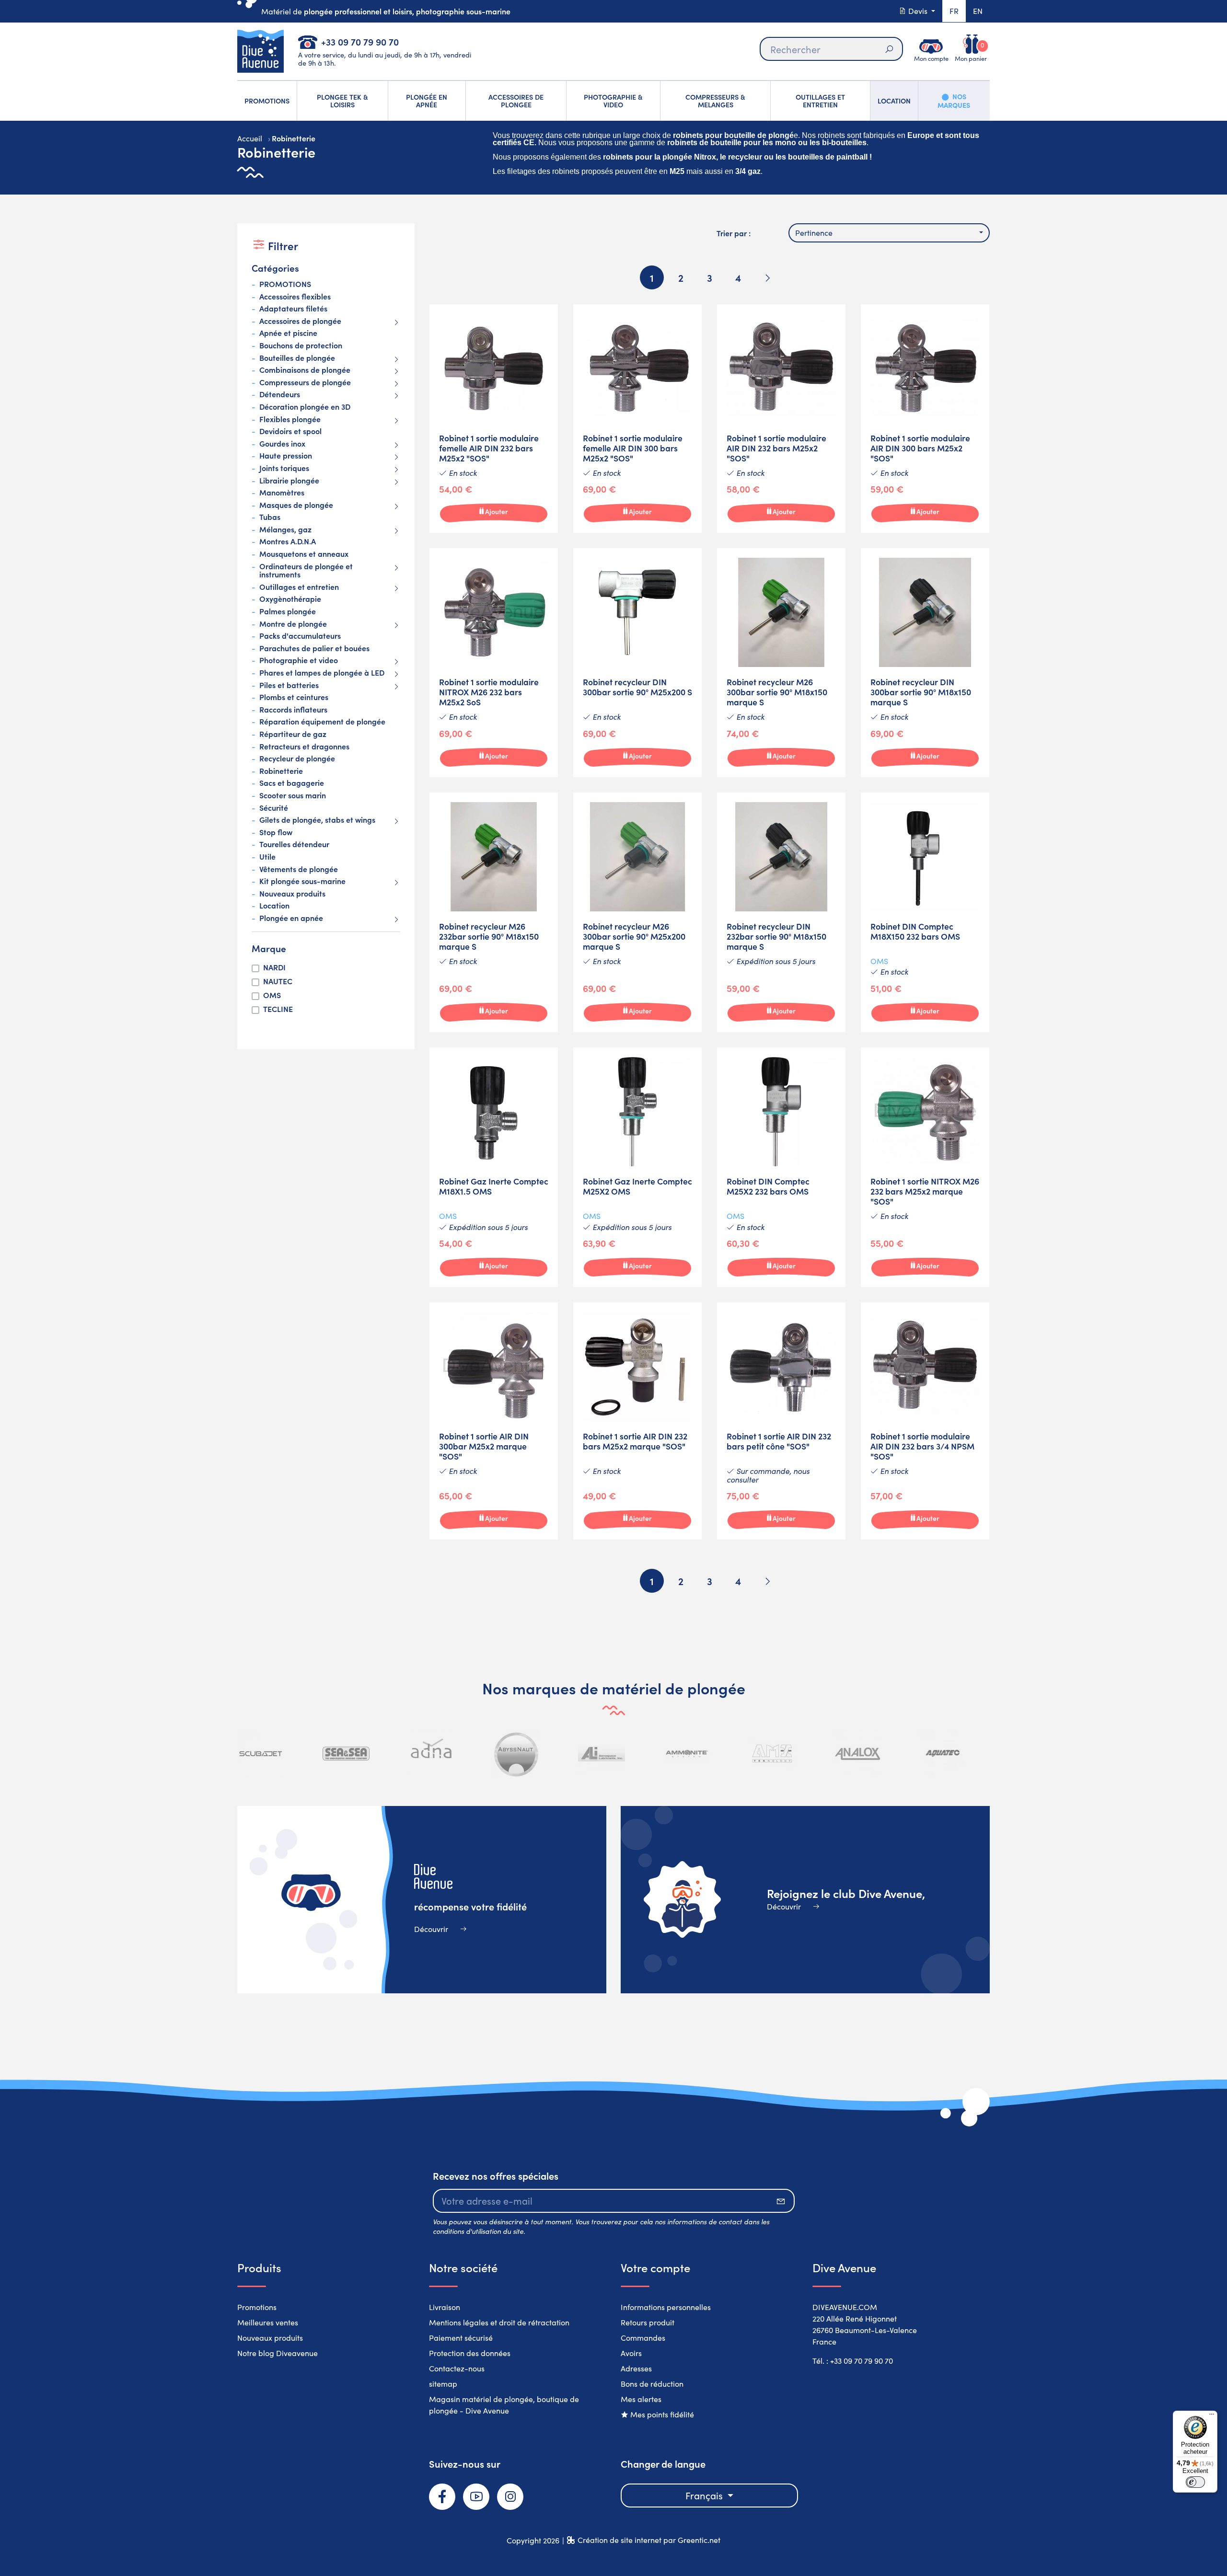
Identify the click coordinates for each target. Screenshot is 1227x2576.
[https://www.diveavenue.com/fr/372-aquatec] (942, 1754)
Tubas (270, 517)
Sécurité (274, 808)
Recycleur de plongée (297, 759)
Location (274, 906)
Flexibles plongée (290, 419)
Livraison (445, 2307)
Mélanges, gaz (285, 529)
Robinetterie (281, 771)
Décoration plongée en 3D (305, 407)
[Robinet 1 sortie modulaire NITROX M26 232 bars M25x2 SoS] (494, 663)
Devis (918, 11)
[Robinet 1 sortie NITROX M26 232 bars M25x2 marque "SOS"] (925, 1167)
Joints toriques (284, 468)
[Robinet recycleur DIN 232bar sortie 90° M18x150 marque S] (781, 912)
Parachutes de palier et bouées (314, 648)
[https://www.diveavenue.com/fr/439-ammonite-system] (687, 1754)
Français (705, 2495)
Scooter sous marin (293, 795)
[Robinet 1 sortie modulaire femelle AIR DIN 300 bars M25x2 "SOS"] (637, 419)
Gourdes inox (282, 444)
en (978, 11)
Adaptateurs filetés (293, 309)
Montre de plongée (293, 624)
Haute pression (286, 456)
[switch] (1195, 2482)
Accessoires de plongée (300, 321)
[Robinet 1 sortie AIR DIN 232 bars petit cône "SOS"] (781, 1421)
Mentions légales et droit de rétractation (499, 2322)
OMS (272, 995)
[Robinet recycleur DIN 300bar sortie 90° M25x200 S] (637, 663)
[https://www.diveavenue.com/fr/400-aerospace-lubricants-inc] (602, 1754)
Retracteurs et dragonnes (304, 747)
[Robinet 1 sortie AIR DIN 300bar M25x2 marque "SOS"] (494, 1421)
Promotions (257, 2307)
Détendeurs (280, 394)
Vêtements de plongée (299, 869)
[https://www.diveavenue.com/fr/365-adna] (431, 1754)
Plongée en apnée (291, 918)
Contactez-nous (457, 2368)
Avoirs (631, 2353)
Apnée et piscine (288, 333)
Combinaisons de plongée (305, 370)
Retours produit (648, 2322)
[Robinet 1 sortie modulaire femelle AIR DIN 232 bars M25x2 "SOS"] (494, 419)
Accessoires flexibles (295, 297)
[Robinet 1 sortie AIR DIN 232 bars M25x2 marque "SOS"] (637, 1421)
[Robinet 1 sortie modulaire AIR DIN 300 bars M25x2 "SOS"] (925, 419)
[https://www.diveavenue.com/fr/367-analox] (857, 1754)
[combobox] (889, 233)
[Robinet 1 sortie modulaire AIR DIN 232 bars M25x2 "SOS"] (781, 419)
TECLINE (278, 1009)
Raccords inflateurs (293, 710)
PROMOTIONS (285, 284)
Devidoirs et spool (290, 431)
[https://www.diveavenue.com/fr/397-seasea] (346, 1754)
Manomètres (282, 493)
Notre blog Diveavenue (278, 2353)
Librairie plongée (289, 481)
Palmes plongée (288, 611)
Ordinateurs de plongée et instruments (306, 570)
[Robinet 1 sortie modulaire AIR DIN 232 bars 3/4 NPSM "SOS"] (925, 1421)
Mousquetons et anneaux (304, 554)
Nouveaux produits (292, 894)
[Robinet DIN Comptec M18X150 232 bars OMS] (925, 912)
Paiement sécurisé (461, 2338)
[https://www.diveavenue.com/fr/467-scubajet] (261, 1754)
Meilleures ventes (268, 2322)
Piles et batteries (289, 685)
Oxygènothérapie (290, 599)
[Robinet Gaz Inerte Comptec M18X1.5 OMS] (494, 1167)
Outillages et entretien (299, 587)
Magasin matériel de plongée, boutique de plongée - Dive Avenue (504, 2405)
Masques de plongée (296, 505)
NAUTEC (278, 981)
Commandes (643, 2338)
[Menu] (1212, 2416)
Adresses (636, 2368)
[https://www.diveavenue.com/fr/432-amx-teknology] (772, 1754)
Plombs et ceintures (294, 697)
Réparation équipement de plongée (322, 722)
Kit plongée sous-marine (302, 881)
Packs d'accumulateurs (300, 636)
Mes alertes (641, 2399)
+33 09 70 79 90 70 (360, 41)
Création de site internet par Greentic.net (649, 2540)
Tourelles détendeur (294, 844)
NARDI (274, 967)
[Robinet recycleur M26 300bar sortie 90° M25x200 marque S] (637, 912)
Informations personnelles (666, 2307)
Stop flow (276, 832)
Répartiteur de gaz (293, 734)
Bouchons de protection (301, 345)
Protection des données (470, 2353)
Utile (267, 857)
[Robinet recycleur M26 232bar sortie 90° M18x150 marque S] (494, 912)
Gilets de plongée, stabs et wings (317, 820)
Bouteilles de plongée (297, 358)
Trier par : (734, 233)
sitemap (443, 2384)
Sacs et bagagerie (292, 783)
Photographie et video (299, 660)
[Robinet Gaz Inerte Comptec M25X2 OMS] (637, 1167)
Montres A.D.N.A (288, 541)
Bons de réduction (652, 2384)
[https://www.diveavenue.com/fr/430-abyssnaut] (517, 1754)
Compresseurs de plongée (305, 382)
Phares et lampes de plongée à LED (322, 673)
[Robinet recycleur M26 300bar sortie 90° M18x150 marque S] (781, 663)
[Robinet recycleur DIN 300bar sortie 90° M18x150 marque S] (925, 663)
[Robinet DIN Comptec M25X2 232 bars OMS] (781, 1167)
